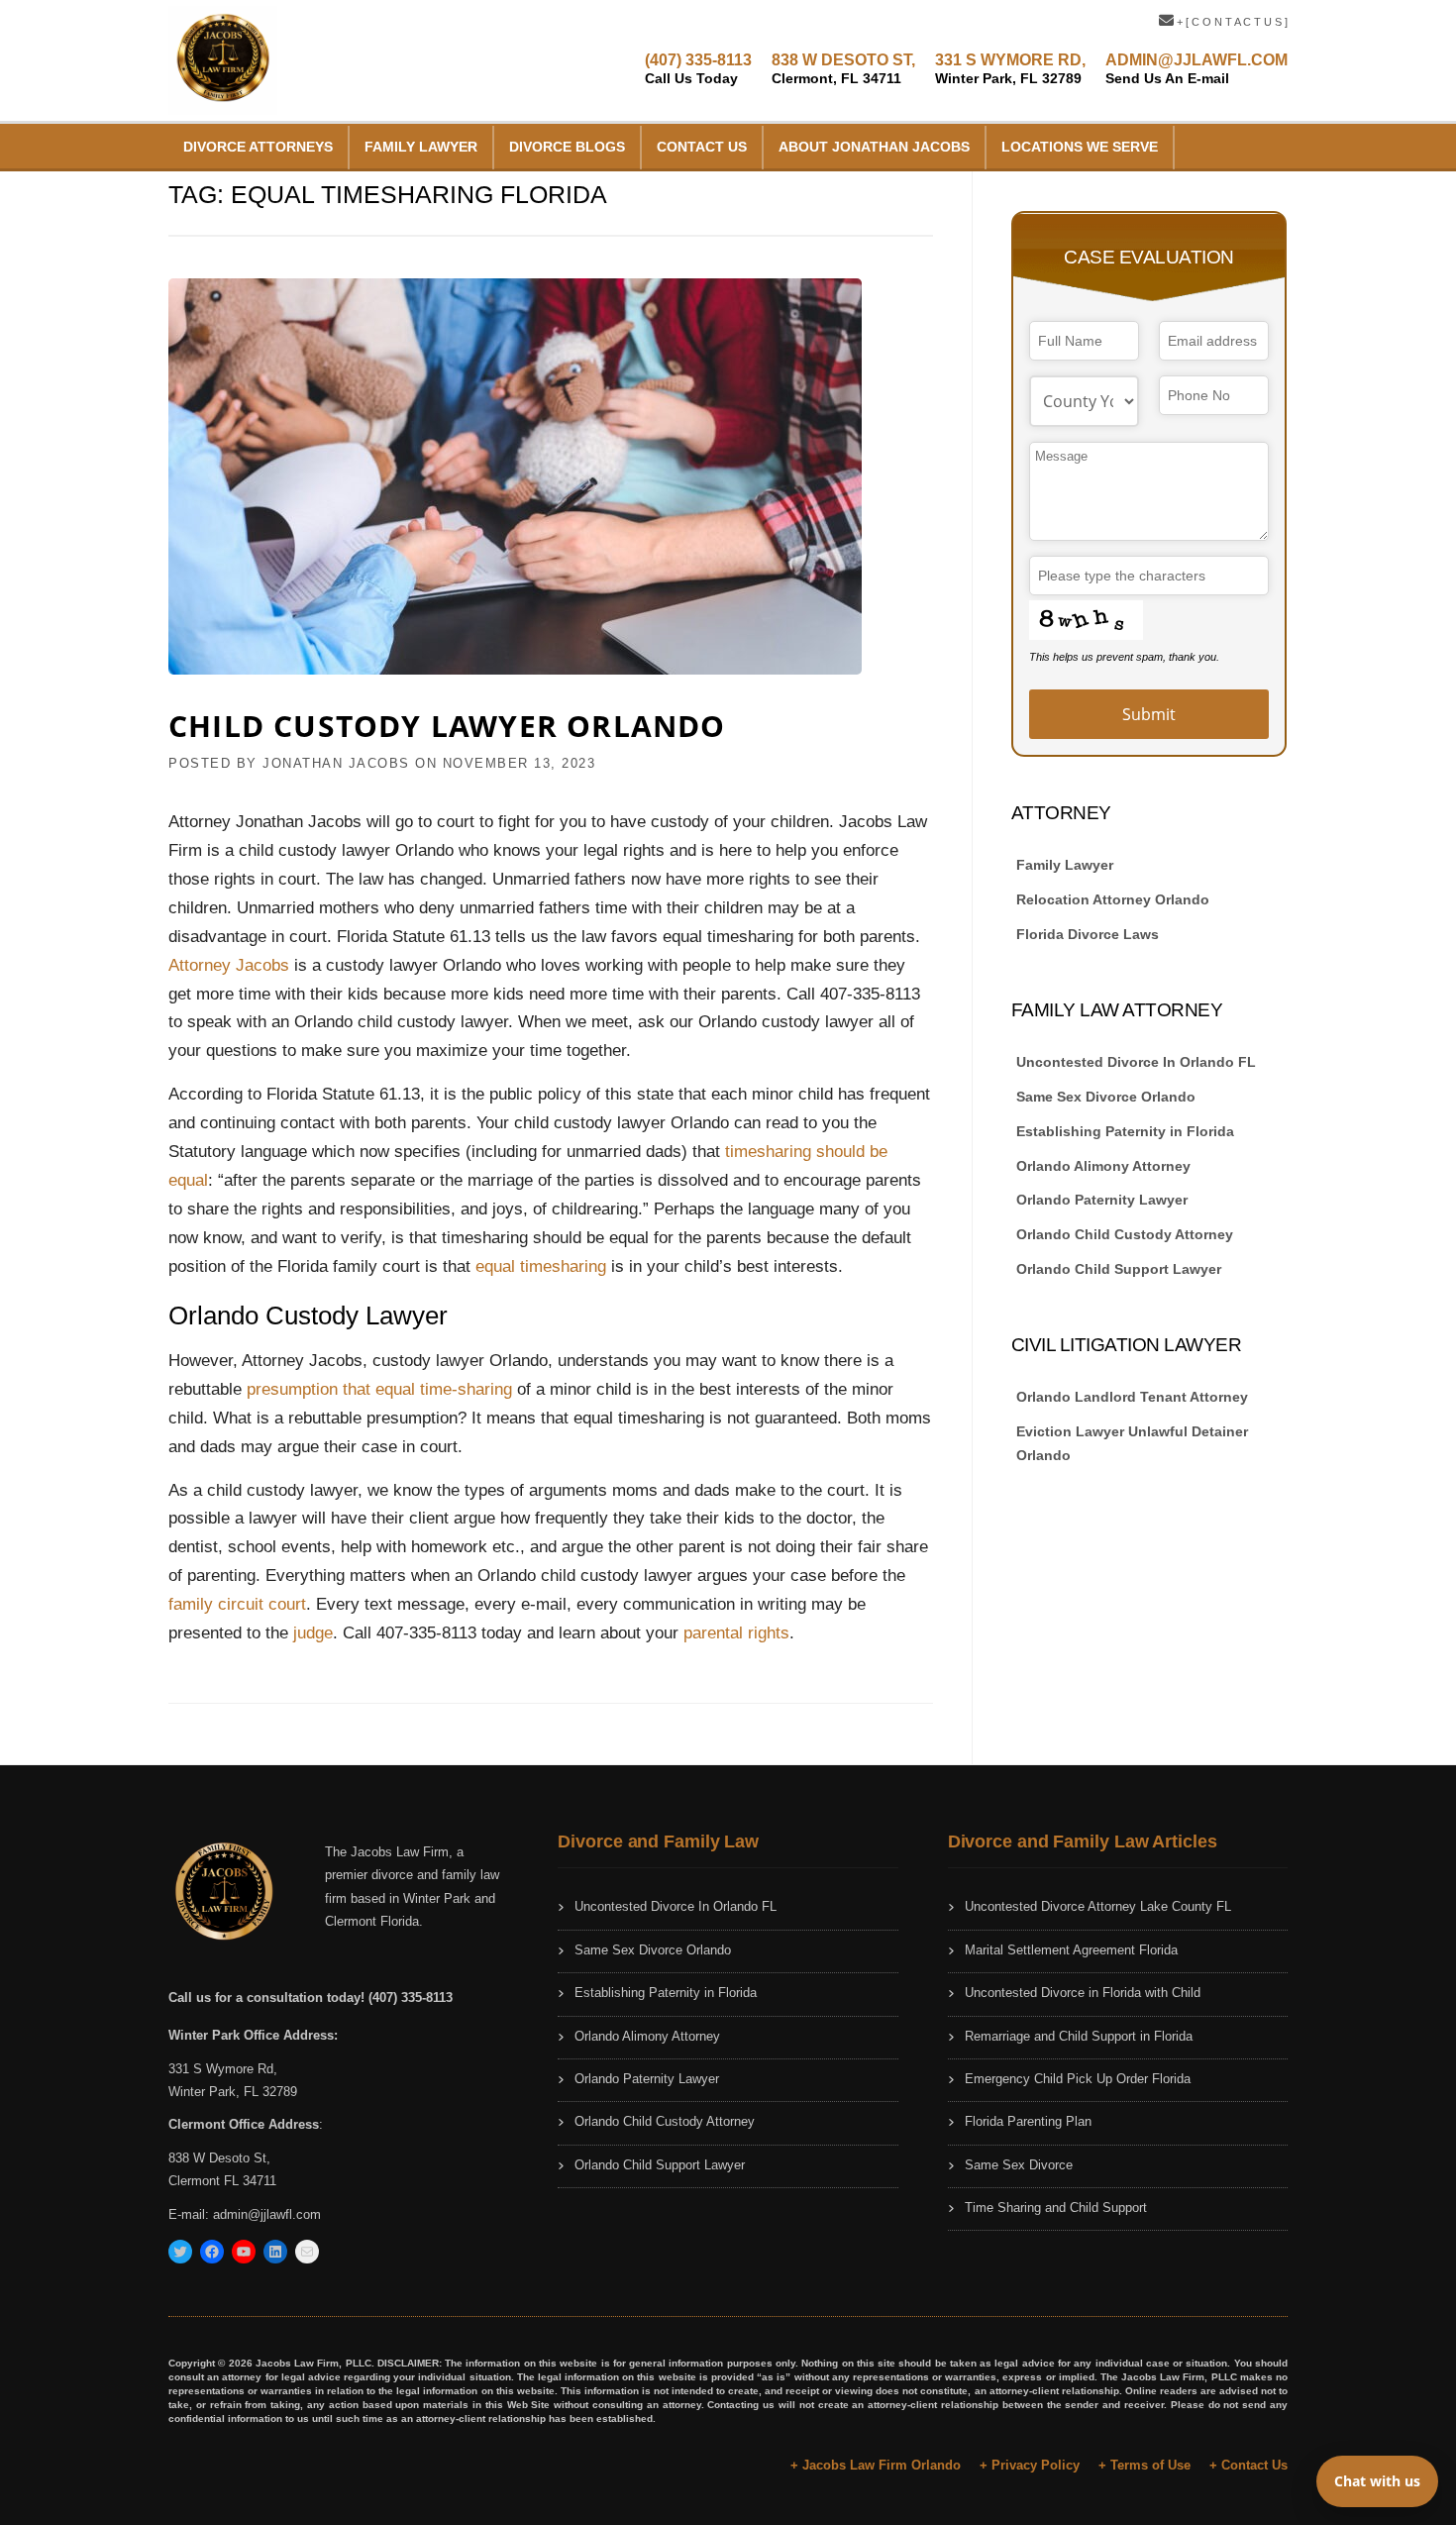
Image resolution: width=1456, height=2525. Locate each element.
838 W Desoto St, (219, 2158)
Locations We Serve (1080, 147)
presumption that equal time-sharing (379, 1389)
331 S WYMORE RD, (1010, 69)
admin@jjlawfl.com (267, 2214)
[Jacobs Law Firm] (223, 59)
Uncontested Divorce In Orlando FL (1136, 1062)
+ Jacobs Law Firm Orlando (876, 2465)
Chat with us (1377, 2481)
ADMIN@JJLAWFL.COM (1196, 69)
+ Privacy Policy (1030, 2465)
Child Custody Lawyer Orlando (447, 726)
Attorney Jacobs (229, 965)
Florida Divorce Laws (1088, 934)
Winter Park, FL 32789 (233, 2092)
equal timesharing (541, 1266)
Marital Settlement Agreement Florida (1071, 1950)
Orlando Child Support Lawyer (1119, 1269)
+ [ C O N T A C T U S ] (1231, 22)
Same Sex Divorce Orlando (1106, 1097)
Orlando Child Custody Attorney (1125, 1234)
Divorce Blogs (567, 147)
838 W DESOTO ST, (843, 69)
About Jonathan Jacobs (874, 147)
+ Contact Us (1248, 2465)
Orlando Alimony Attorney (1103, 1166)
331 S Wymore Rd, (223, 2069)
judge (313, 1633)
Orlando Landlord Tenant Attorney (1132, 1397)
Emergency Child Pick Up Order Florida (1078, 2079)
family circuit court (237, 1604)
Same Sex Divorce (1019, 2165)
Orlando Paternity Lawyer (1102, 1200)
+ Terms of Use (1144, 2465)
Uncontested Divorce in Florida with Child (1083, 1993)
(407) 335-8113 (698, 69)
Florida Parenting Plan (1028, 2121)
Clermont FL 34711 (222, 2181)
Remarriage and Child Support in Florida (1079, 2036)
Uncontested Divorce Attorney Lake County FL (1098, 1906)
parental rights (736, 1633)
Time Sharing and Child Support (1056, 2208)
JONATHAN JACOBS (336, 763)
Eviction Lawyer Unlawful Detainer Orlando (1132, 1443)
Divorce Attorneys (258, 147)
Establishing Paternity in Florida (1125, 1131)
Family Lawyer (421, 147)
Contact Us (702, 147)
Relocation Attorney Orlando (1113, 899)
